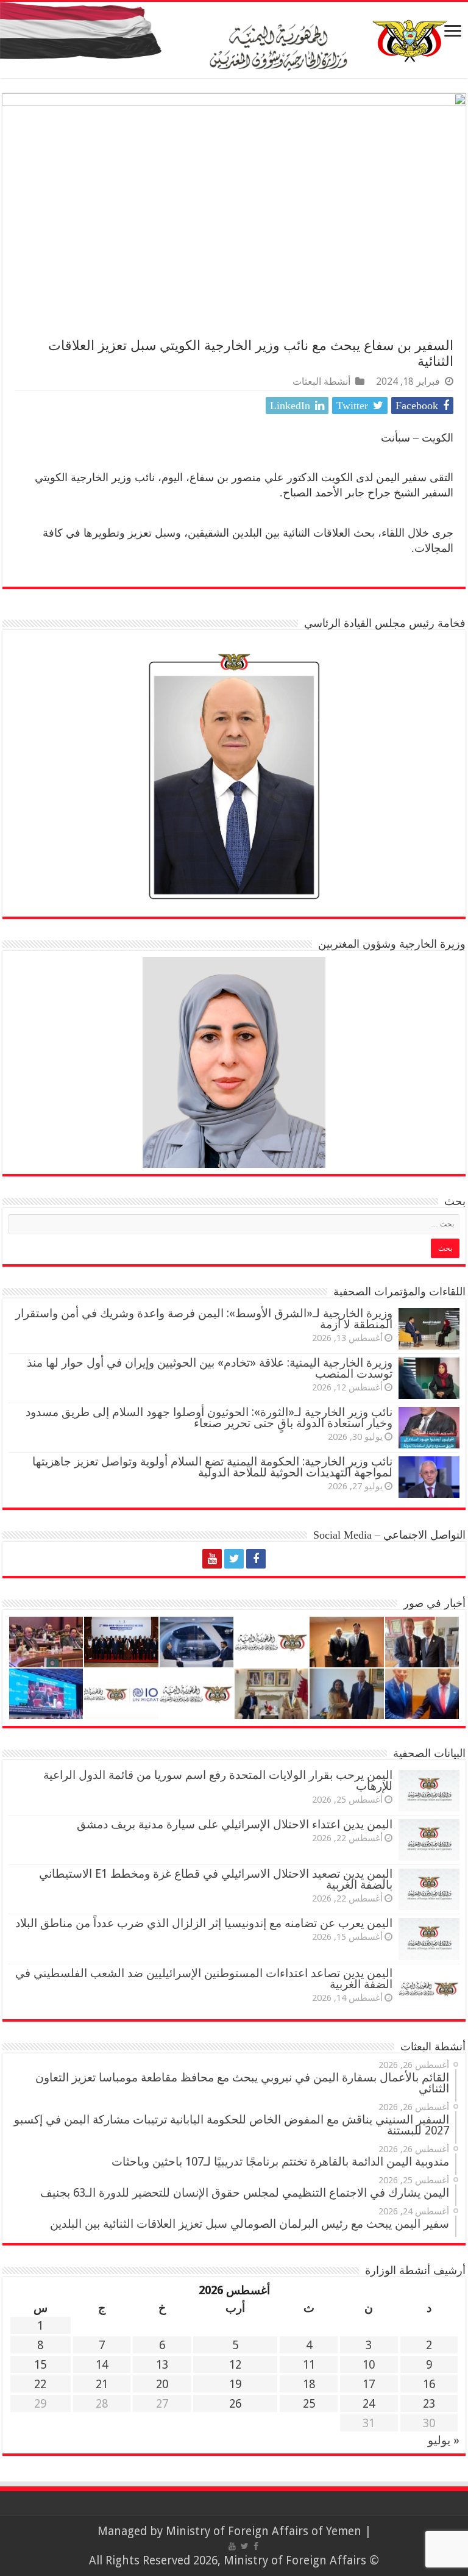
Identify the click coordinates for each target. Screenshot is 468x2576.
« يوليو (444, 2440)
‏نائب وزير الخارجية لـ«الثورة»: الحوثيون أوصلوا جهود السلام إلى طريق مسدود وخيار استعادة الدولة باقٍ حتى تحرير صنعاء (209, 1418)
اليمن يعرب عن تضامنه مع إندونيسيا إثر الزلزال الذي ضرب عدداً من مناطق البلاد (204, 1923)
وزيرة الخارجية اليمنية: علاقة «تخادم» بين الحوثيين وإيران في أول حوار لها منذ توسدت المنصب (210, 1368)
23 (429, 2404)
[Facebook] (256, 1559)
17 (369, 2384)
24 (369, 2404)
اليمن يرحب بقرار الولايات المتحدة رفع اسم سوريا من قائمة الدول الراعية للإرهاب (218, 1780)
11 (309, 2365)
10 (369, 2365)
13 (162, 2365)
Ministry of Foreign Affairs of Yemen (264, 2531)
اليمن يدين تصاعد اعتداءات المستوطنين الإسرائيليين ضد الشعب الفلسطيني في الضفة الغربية (204, 1979)
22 (40, 2384)
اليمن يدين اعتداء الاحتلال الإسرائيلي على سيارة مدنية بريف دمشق (235, 1824)
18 (309, 2384)
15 (40, 2365)
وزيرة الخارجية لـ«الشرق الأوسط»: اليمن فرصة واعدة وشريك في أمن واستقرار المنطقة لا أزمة (204, 1319)
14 (102, 2365)
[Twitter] (234, 1559)
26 (235, 2404)
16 (429, 2384)
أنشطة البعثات (321, 381)
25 (309, 2404)
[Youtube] (212, 1559)
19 (235, 2384)
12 (235, 2365)
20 (162, 2384)
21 (102, 2384)
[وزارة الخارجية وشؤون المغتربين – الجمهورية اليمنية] (234, 40)
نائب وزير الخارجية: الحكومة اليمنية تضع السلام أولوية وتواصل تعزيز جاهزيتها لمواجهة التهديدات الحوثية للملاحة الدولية (212, 1467)
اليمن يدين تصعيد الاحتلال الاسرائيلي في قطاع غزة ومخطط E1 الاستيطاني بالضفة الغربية (216, 1879)
